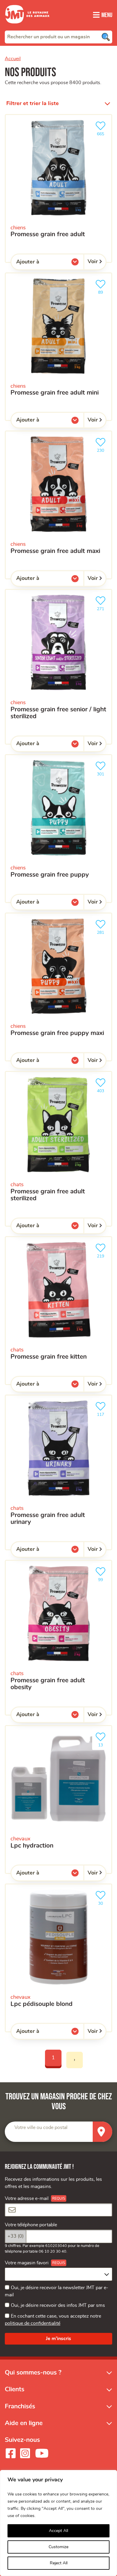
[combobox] (58, 37)
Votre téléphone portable (31, 2225)
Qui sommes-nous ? (33, 2373)
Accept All (58, 2531)
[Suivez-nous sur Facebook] (10, 2453)
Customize (58, 2547)
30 (103, 1901)
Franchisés (20, 2406)
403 (103, 1089)
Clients (15, 2389)
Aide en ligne (24, 2423)
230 (103, 449)
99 (103, 1578)
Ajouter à (40, 263)
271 (103, 607)
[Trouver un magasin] (102, 2132)
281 (103, 931)
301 (103, 772)
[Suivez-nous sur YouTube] (42, 2453)
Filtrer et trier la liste (33, 104)
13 (103, 1743)
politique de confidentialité (33, 2323)
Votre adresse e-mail (27, 2198)
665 (103, 132)
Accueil (13, 59)
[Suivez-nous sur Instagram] (25, 2453)
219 (103, 1254)
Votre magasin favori (27, 2263)
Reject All (59, 2563)
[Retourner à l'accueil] (27, 27)
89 (103, 290)
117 (103, 1413)
